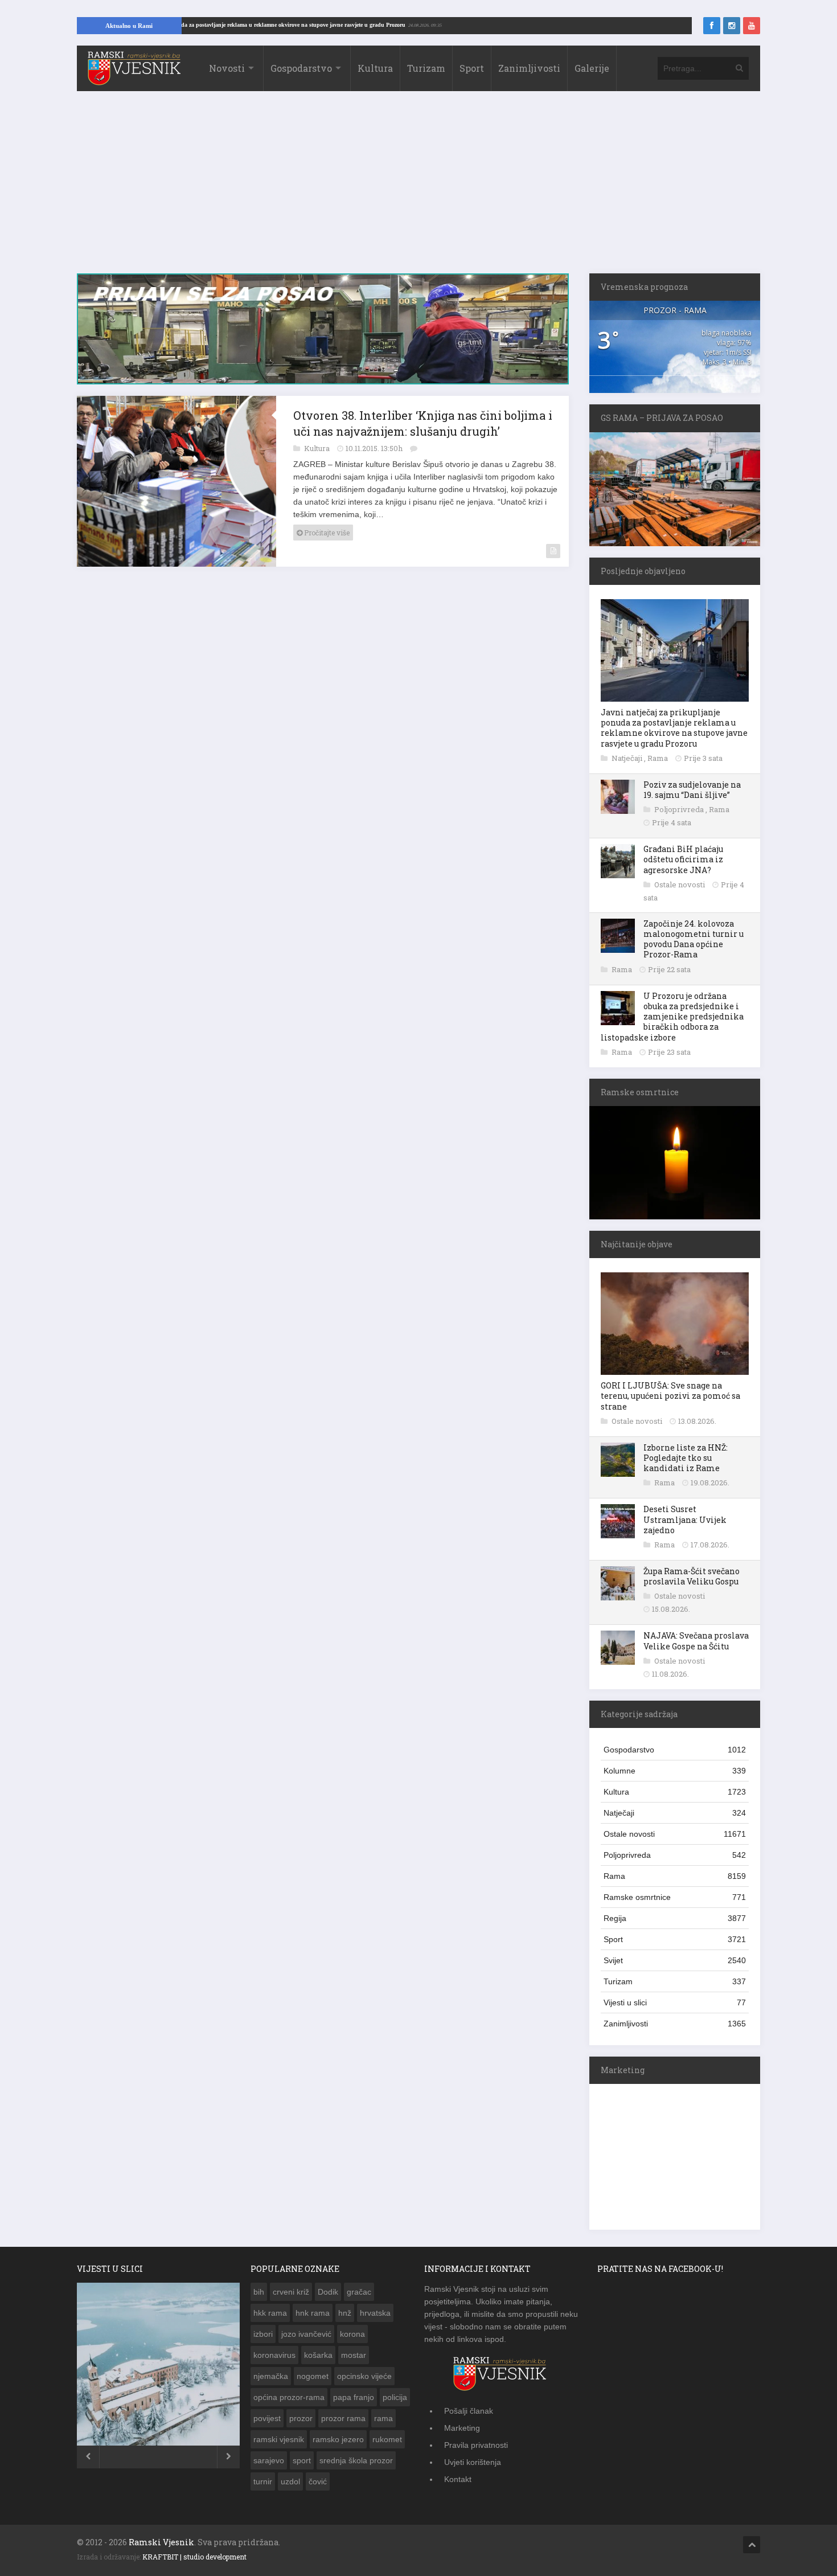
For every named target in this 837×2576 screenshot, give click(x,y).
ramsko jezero (338, 2439)
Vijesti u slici (675, 2002)
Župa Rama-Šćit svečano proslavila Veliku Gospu (692, 1576)
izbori (263, 2334)
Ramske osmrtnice (675, 1897)
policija (395, 2397)
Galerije (592, 68)
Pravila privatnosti (476, 2445)
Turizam (426, 68)
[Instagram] (732, 26)
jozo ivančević (306, 2334)
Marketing (462, 2428)
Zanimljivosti (529, 68)
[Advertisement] (419, 188)
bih (259, 2292)
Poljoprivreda (680, 809)
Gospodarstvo (301, 68)
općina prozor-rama (289, 2397)
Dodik (328, 2292)
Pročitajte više (326, 539)
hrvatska (375, 2313)
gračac (359, 2292)
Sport (472, 68)
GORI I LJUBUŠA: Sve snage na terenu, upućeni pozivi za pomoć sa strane (670, 1396)
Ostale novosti (680, 884)
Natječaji (628, 758)
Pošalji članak (469, 2411)
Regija (675, 1918)
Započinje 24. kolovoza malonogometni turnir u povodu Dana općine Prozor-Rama (694, 939)
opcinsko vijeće (364, 2376)
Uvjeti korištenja (473, 2462)
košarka (318, 2355)
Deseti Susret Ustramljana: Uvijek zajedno (685, 1519)
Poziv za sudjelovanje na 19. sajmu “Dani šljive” (692, 790)
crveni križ (291, 2292)
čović (318, 2481)
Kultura (375, 68)
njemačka (271, 2376)
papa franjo (354, 2397)
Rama (658, 758)
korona (352, 2334)
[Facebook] (712, 26)
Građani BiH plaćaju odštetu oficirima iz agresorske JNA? (683, 859)
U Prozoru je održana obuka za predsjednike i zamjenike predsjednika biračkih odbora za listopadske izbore (672, 1017)
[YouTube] (752, 26)
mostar (354, 2355)
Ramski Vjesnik (161, 2542)
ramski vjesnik (279, 2439)
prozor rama (343, 2418)
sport (302, 2460)
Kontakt (458, 2479)
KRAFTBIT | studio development (194, 2557)
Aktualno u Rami (129, 26)
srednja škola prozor (356, 2460)
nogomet (313, 2376)
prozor (301, 2418)
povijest (267, 2418)
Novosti (227, 68)
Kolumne (675, 1771)
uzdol (290, 2481)
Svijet (675, 1960)
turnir (263, 2481)
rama (383, 2418)
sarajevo (269, 2460)
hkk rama (270, 2313)
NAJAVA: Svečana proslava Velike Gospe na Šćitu (696, 1641)
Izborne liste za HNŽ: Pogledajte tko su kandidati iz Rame (686, 1458)
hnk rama (313, 2313)
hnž (345, 2313)
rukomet (387, 2439)
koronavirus (274, 2355)
